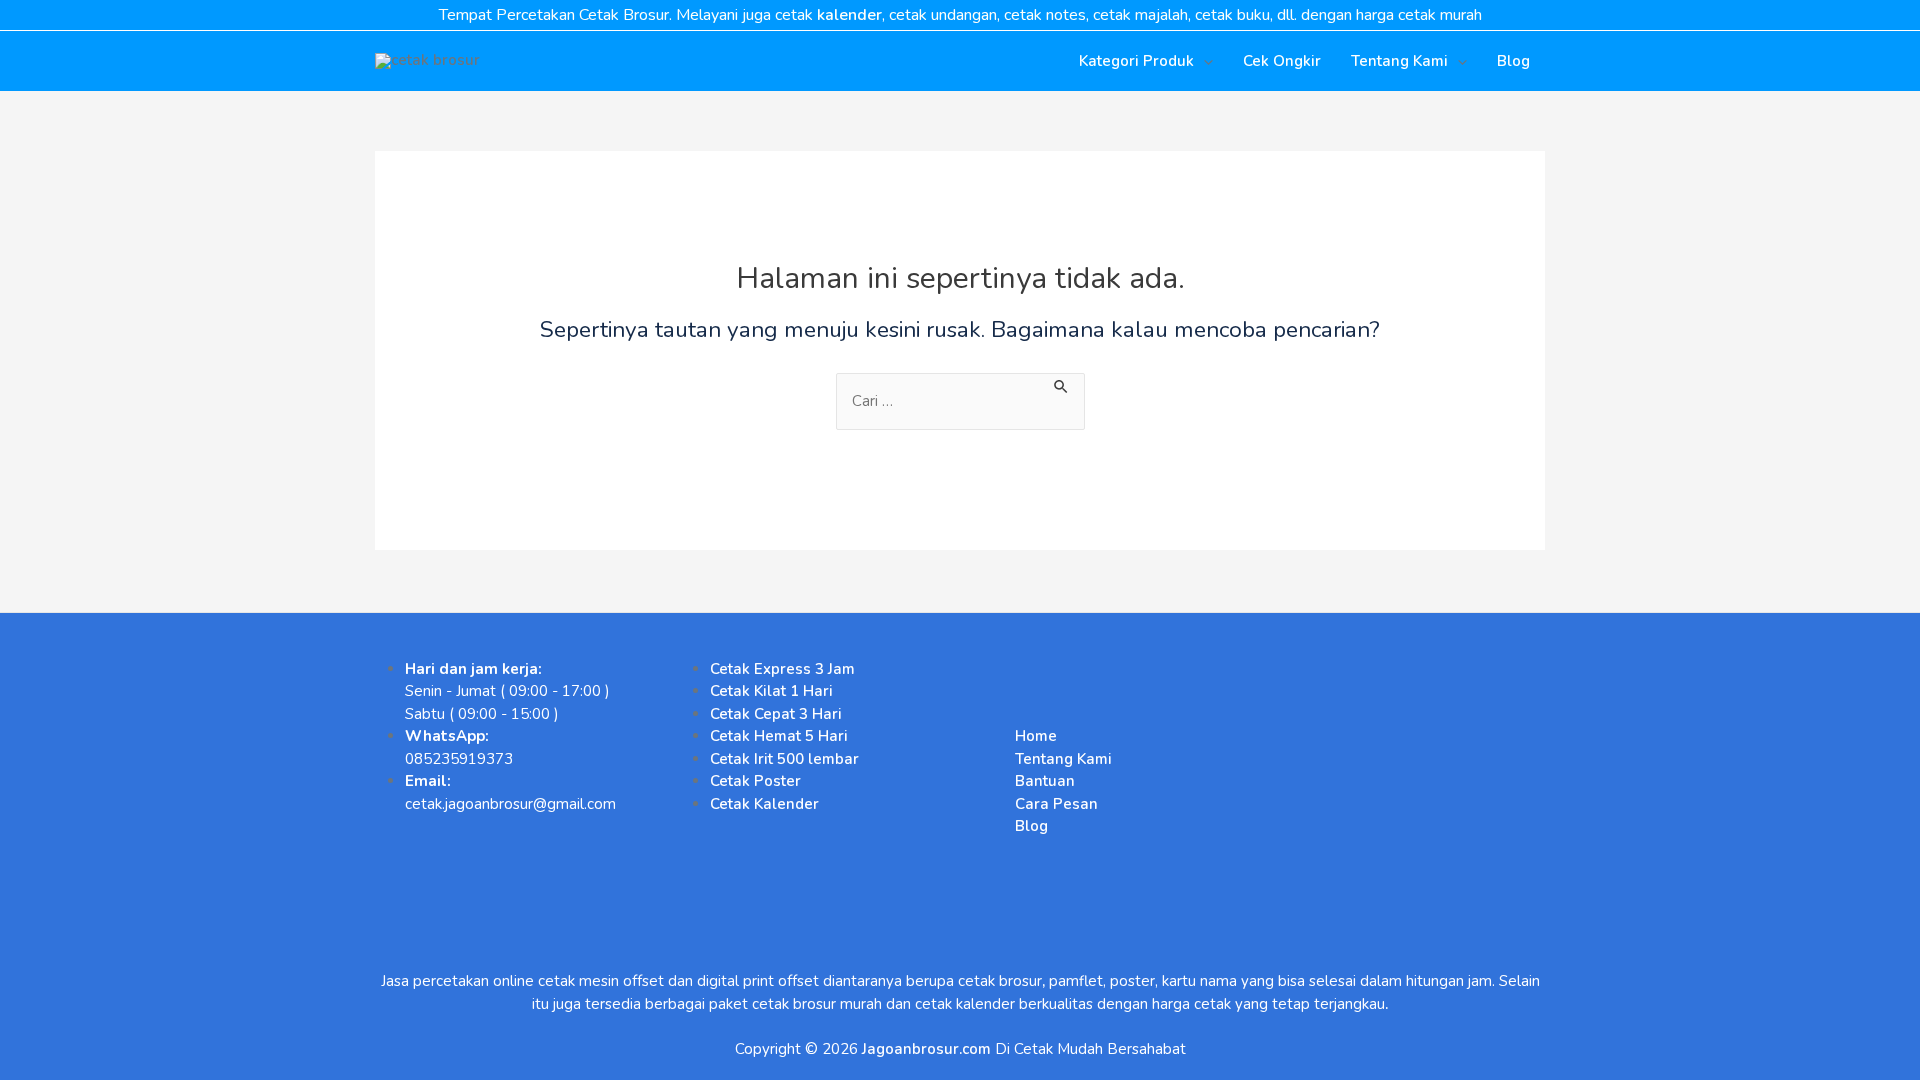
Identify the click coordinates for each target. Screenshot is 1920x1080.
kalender (849, 15)
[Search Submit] (1062, 384)
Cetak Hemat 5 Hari (779, 736)
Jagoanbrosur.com (926, 1049)
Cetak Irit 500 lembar (784, 759)
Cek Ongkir (1282, 61)
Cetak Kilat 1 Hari (771, 691)
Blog (1513, 61)
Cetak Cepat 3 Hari (776, 714)
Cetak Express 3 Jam (782, 669)
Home (1036, 736)
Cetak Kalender (764, 804)
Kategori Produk (1136, 61)
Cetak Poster (755, 781)
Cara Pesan (1056, 804)
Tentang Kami (1399, 61)
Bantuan (1045, 781)
